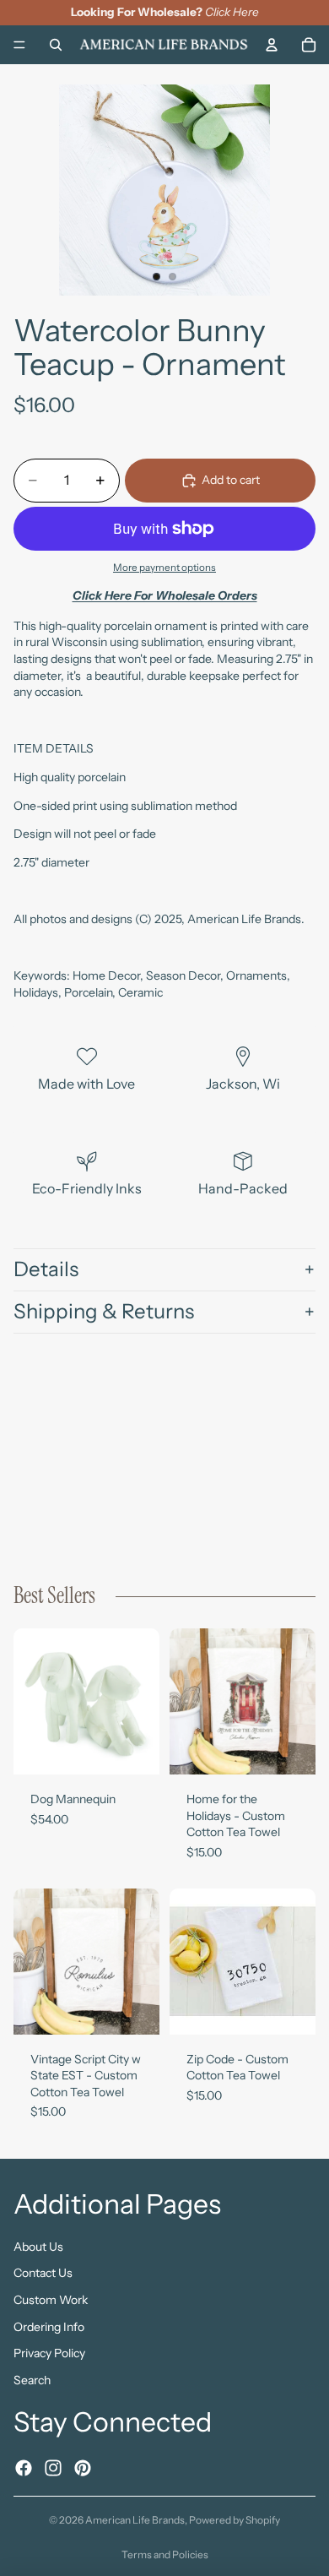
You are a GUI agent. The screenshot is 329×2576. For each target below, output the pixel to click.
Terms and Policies (165, 2554)
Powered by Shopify (235, 2520)
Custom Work (51, 2300)
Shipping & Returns (104, 1311)
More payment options (164, 568)
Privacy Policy (49, 2353)
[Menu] (19, 45)
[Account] (272, 44)
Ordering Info (49, 2326)
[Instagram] (53, 2467)
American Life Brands (135, 2520)
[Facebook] (24, 2467)
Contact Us (43, 2273)
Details (46, 1269)
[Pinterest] (83, 2467)
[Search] (56, 44)
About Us (38, 2246)
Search (32, 2379)
